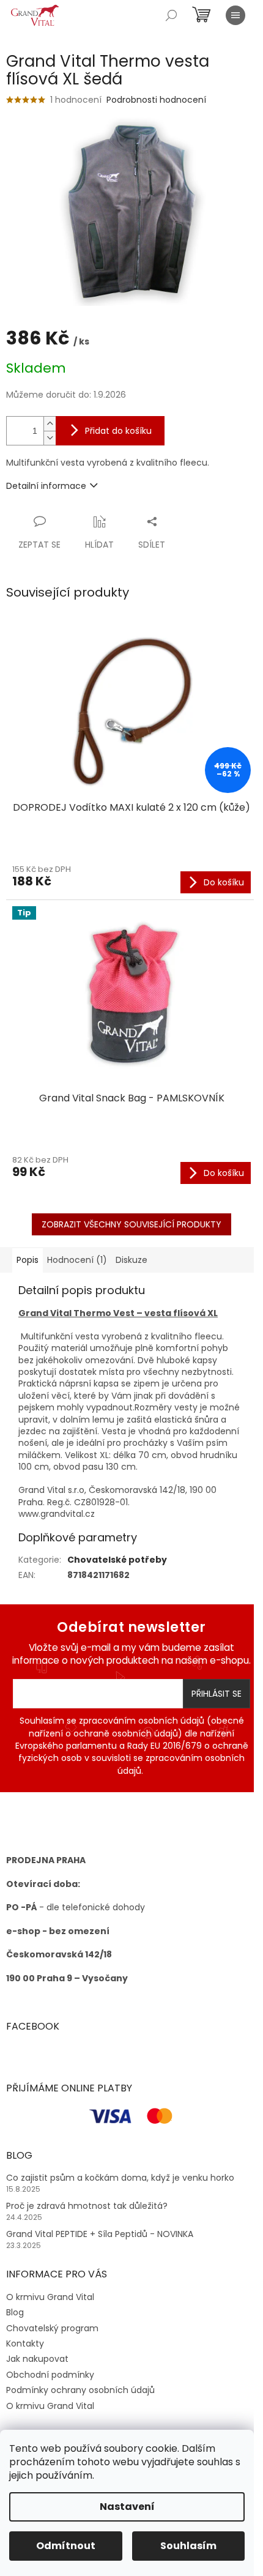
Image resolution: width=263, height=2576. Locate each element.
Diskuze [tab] (131, 1260)
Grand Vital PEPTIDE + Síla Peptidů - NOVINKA (100, 2234)
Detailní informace (46, 486)
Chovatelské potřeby (117, 1560)
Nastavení (127, 2507)
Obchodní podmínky (50, 2375)
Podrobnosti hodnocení (156, 100)
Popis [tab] (28, 1260)
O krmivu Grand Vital (50, 2297)
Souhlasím (188, 2546)
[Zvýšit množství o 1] (50, 424)
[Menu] (235, 15)
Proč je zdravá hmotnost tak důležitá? (87, 2206)
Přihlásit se (217, 1694)
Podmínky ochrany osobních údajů (80, 2390)
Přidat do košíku (118, 431)
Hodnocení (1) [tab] (77, 1260)
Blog (15, 2312)
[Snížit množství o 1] (50, 438)
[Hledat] (171, 15)
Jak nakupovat (37, 2359)
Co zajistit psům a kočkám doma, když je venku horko (120, 2178)
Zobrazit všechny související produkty (131, 1224)
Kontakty (25, 2343)
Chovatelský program (52, 2328)
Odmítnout (66, 2546)
